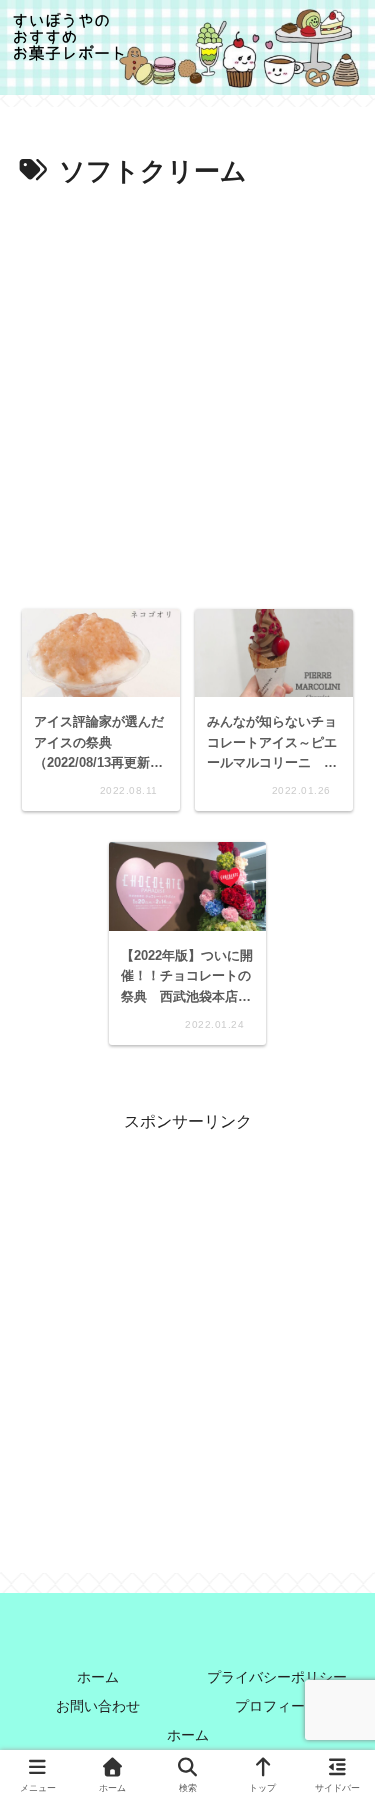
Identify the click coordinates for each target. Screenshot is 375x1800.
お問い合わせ (98, 1706)
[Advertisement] (187, 392)
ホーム (98, 1677)
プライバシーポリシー (277, 1677)
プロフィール (277, 1706)
